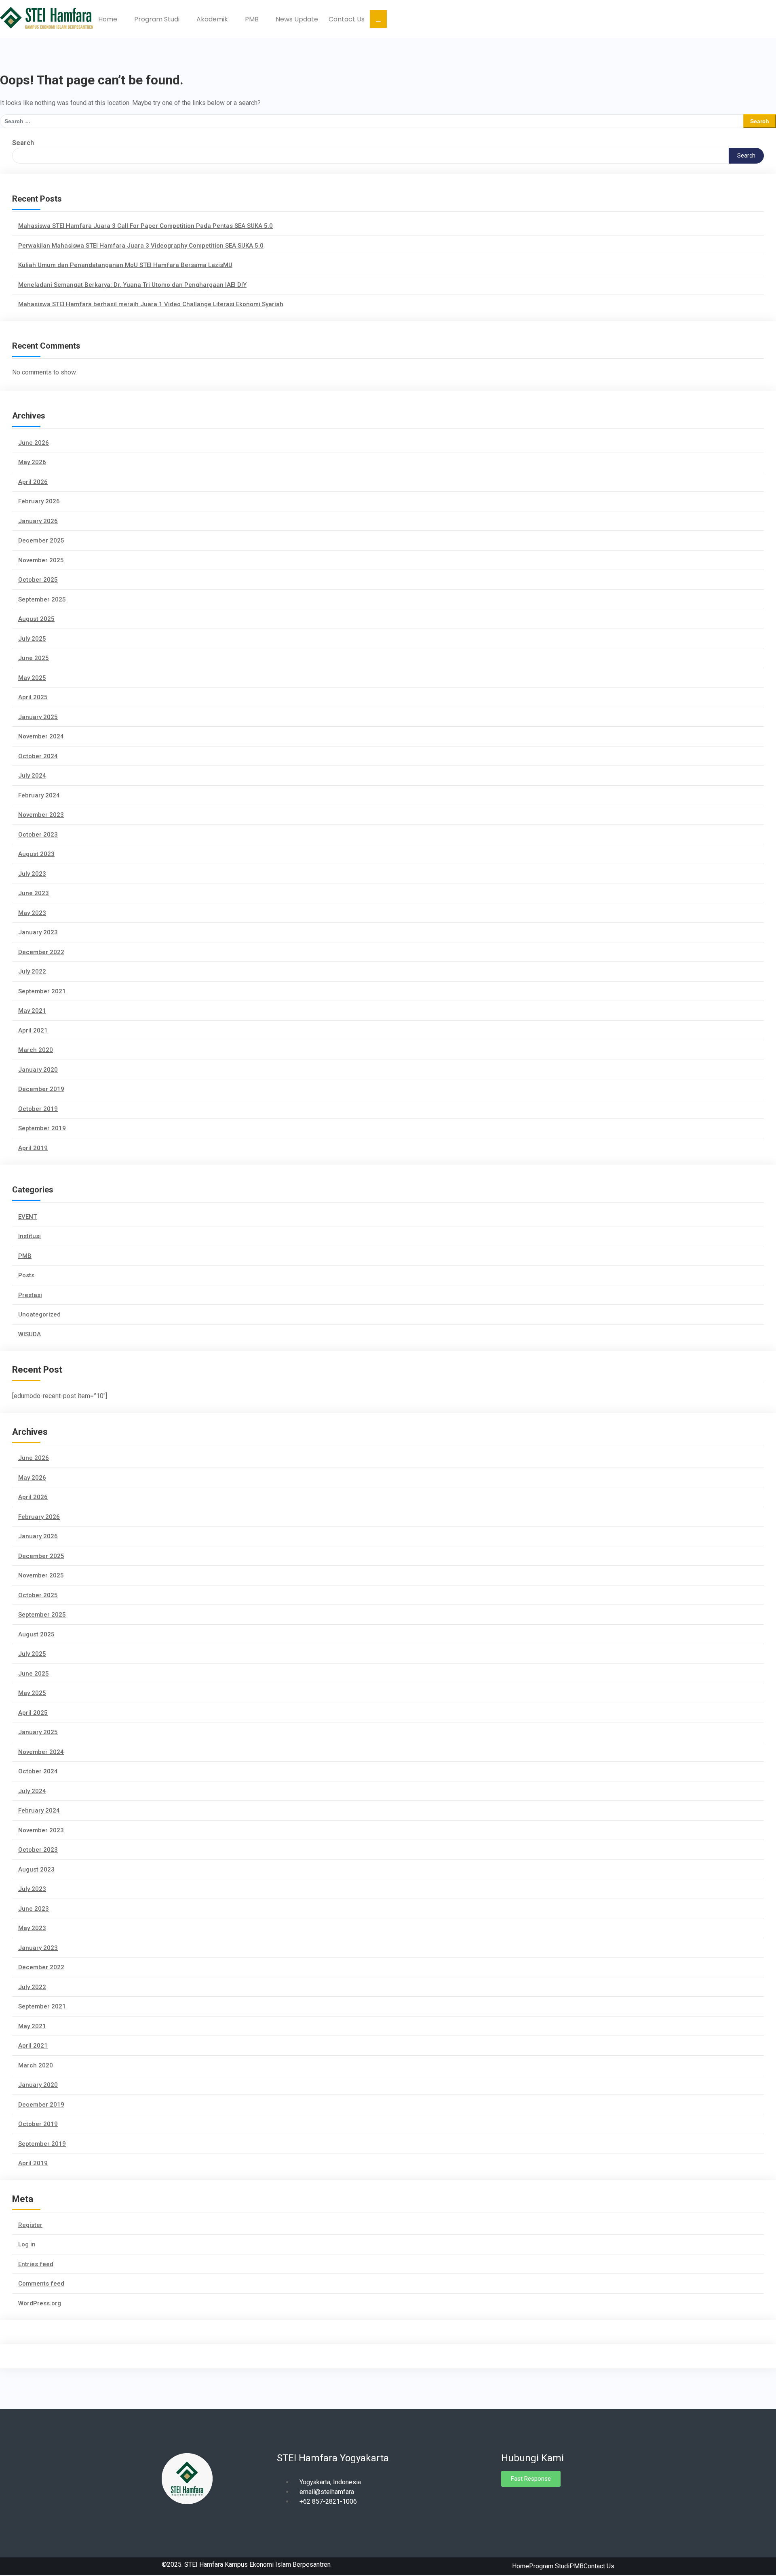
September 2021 (42, 991)
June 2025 (34, 658)
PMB (253, 19)
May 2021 (32, 1011)
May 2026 (32, 462)
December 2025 (41, 540)
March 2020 (36, 1050)
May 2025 (32, 678)
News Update (297, 19)
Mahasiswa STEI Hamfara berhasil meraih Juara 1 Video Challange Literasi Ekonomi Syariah (151, 304)
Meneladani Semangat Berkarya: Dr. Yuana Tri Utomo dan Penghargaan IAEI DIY (132, 285)
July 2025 (32, 639)
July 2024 (32, 776)
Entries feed (36, 2264)
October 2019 (38, 1109)
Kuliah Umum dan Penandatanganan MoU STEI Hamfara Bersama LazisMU (125, 265)
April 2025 (33, 697)
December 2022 (41, 952)
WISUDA (30, 1334)
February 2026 (39, 501)
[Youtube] (536, 2501)
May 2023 (32, 913)
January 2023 (38, 932)
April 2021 (33, 1030)
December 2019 (41, 1089)
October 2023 (38, 835)
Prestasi (30, 1295)
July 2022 (32, 972)
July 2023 (32, 874)
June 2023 (34, 893)
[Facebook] (507, 2501)
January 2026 (38, 521)
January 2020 (38, 1070)
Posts (26, 1275)
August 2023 (36, 854)
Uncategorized (39, 1314)
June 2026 (34, 443)
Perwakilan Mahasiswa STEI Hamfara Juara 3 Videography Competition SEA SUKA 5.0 (141, 246)
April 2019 (33, 1148)
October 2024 (38, 756)
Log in (27, 2244)
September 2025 (42, 599)
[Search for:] (372, 121)
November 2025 (41, 560)
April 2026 (33, 482)
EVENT (27, 1217)
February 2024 (39, 795)
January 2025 (38, 717)
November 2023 (41, 815)
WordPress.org (40, 2303)
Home (109, 19)
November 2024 (41, 736)
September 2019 (42, 1128)
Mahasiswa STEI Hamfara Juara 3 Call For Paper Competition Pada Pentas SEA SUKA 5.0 (145, 226)
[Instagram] (521, 2501)
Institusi (30, 1236)
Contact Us (347, 19)
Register (30, 2225)
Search (23, 143)
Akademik (213, 19)
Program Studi (158, 19)
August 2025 (36, 619)
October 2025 (38, 580)
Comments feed (41, 2284)
